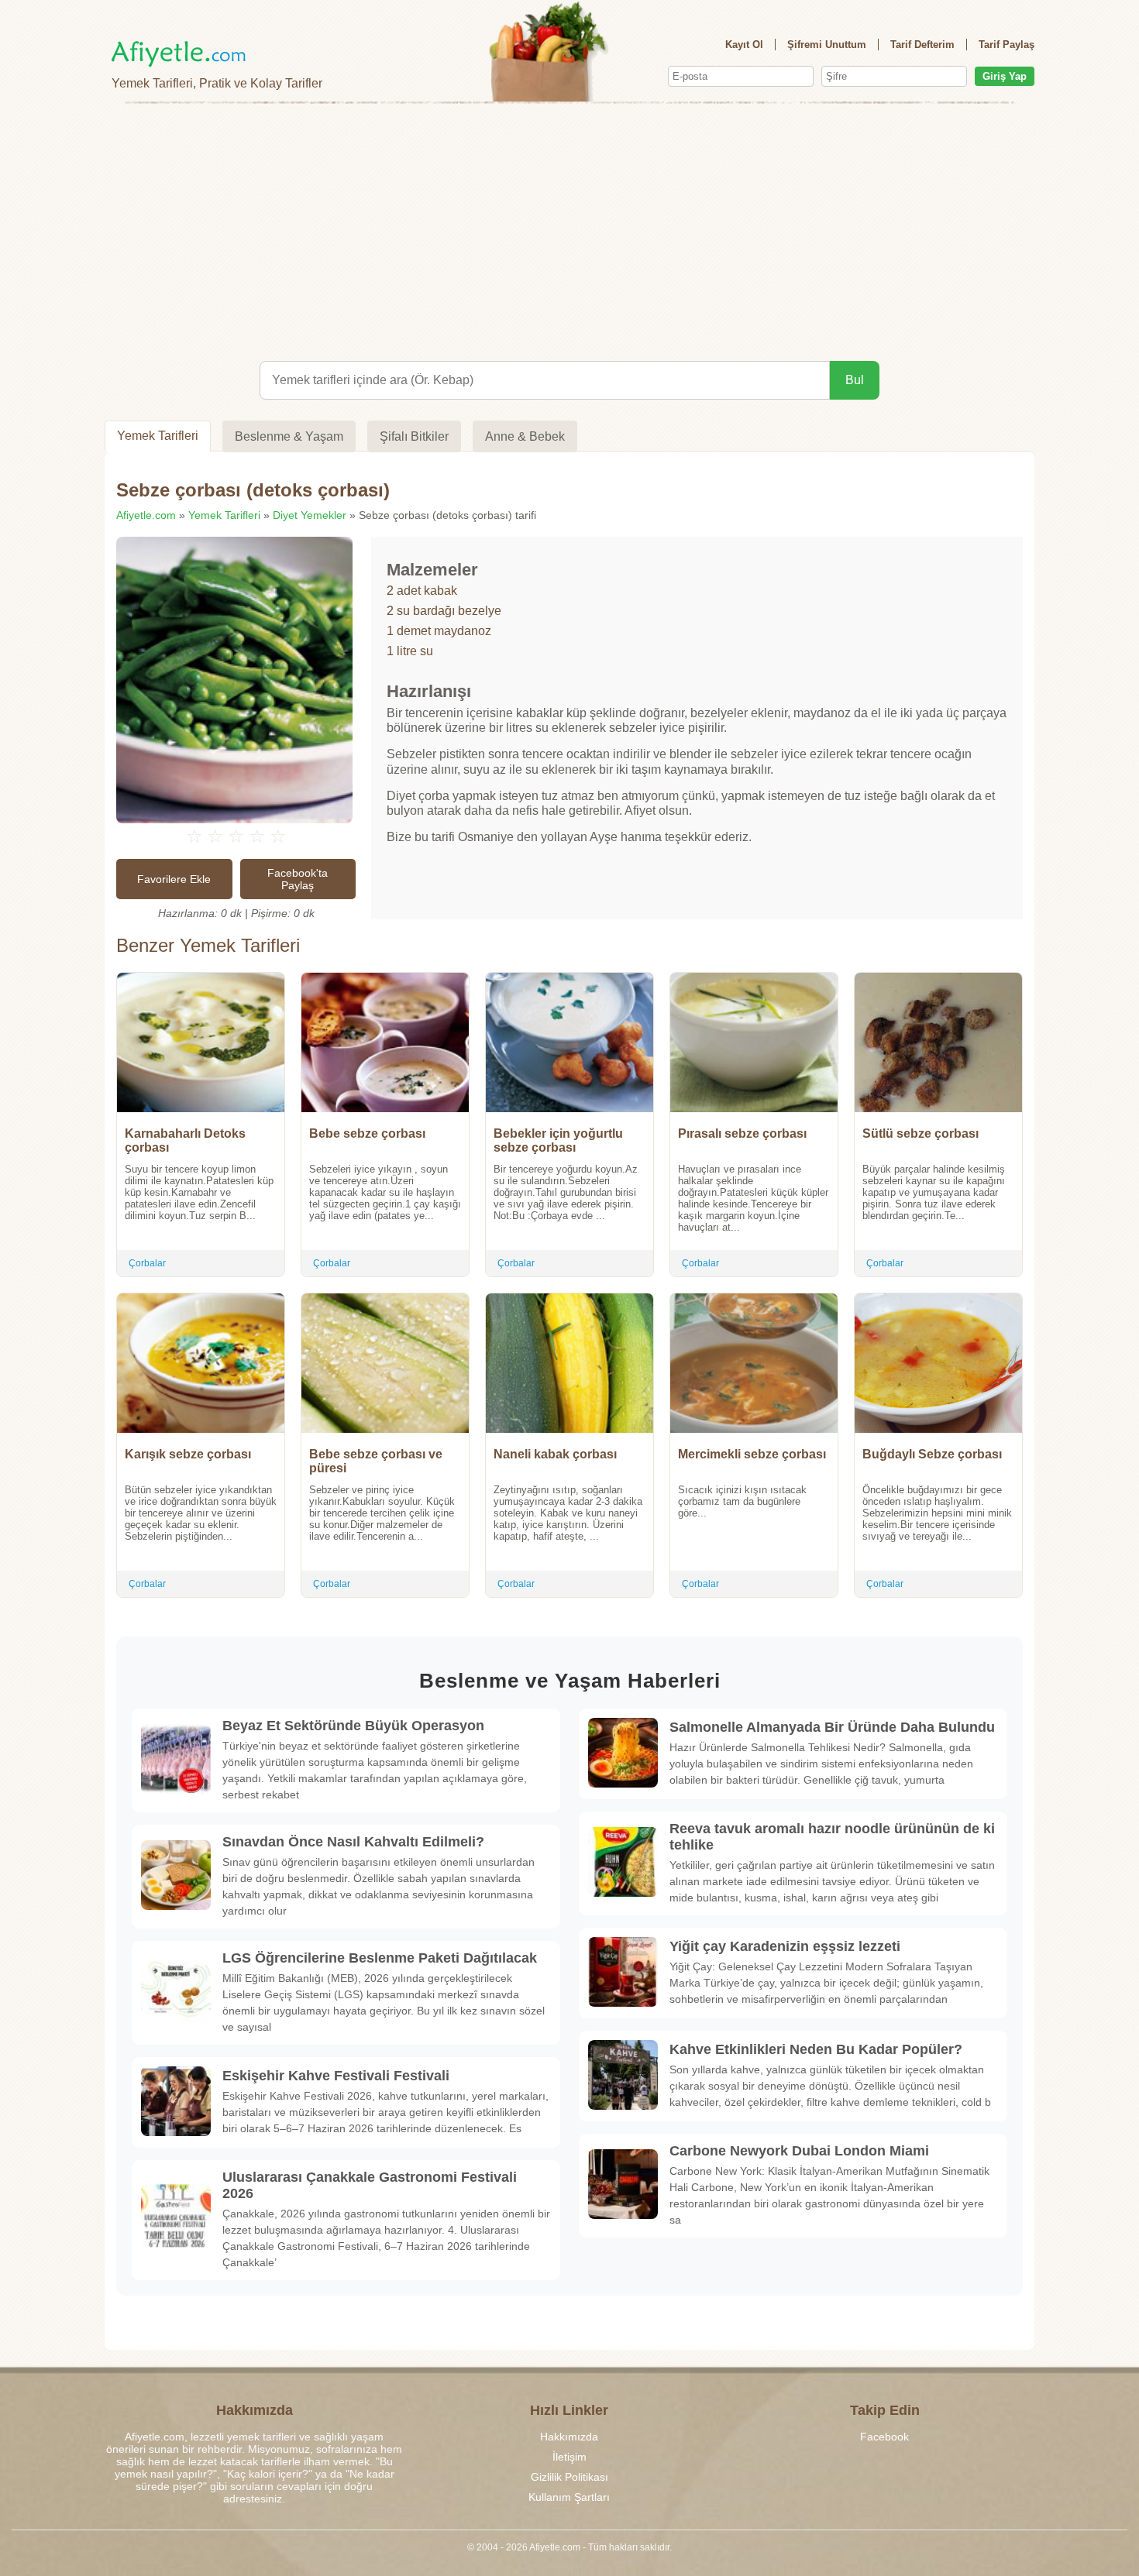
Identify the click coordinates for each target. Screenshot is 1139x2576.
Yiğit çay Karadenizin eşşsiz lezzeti (785, 1946)
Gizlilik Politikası (569, 2477)
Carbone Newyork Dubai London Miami (799, 2151)
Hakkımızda (569, 2437)
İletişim (569, 2457)
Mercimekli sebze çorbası (752, 1454)
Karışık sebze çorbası (188, 1454)
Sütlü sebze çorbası (920, 1133)
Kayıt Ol (744, 45)
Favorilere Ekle (174, 879)
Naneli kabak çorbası (555, 1454)
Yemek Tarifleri (158, 436)
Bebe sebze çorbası (367, 1133)
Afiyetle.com (146, 515)
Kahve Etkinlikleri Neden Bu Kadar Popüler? (816, 2049)
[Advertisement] (569, 229)
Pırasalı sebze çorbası (742, 1133)
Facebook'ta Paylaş (298, 879)
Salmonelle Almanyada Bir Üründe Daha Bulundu (832, 1727)
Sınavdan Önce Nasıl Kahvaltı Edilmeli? (353, 1842)
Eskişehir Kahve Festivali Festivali (336, 2076)
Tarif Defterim (922, 45)
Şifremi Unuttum (827, 45)
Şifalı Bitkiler (414, 436)
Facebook (884, 2437)
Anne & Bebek (525, 436)
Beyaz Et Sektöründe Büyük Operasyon (353, 1726)
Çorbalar (147, 1263)
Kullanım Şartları (569, 2497)
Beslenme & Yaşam (289, 436)
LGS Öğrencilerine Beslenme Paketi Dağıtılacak (380, 1958)
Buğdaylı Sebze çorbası (932, 1454)
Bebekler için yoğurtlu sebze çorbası (558, 1140)
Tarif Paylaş (1007, 45)
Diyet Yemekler (310, 515)
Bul (855, 380)
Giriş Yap (1005, 76)
